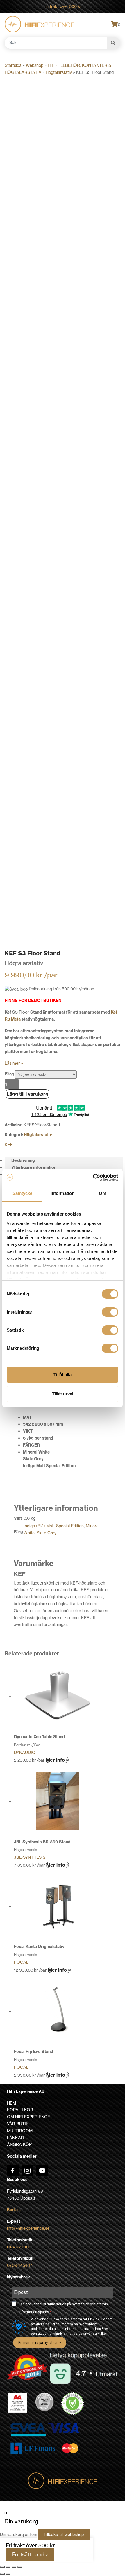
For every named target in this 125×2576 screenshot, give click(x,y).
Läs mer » (14, 1063)
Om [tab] (102, 1193)
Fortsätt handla (30, 2555)
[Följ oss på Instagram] (27, 2171)
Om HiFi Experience (28, 2117)
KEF (9, 1145)
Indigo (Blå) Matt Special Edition (54, 1526)
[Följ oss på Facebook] (13, 2171)
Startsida (13, 65)
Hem (11, 2103)
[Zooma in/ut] (2, 2567)
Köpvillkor (20, 2110)
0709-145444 (20, 2265)
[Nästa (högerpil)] (8, 2574)
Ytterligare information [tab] (34, 1167)
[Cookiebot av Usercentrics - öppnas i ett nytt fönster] (93, 1177)
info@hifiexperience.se (28, 2228)
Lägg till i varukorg (27, 1094)
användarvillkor (95, 2334)
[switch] (110, 1312)
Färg (9, 1074)
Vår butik (18, 2124)
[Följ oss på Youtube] (42, 2171)
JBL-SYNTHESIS (30, 1857)
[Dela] (14, 2567)
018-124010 (18, 2247)
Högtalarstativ (59, 72)
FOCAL (21, 1962)
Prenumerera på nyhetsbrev (40, 2343)
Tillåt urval (63, 1394)
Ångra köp (19, 2145)
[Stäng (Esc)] (20, 2567)
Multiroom (20, 2131)
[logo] (39, 24)
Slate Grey (47, 1533)
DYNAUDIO (25, 1753)
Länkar (15, 2138)
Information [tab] (63, 1193)
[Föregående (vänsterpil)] (2, 2574)
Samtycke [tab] (23, 1193)
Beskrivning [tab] (23, 1160)
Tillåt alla (63, 1375)
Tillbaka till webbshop (64, 2535)
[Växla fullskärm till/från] (8, 2567)
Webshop (35, 65)
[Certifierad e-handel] (73, 2404)
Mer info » (57, 1760)
